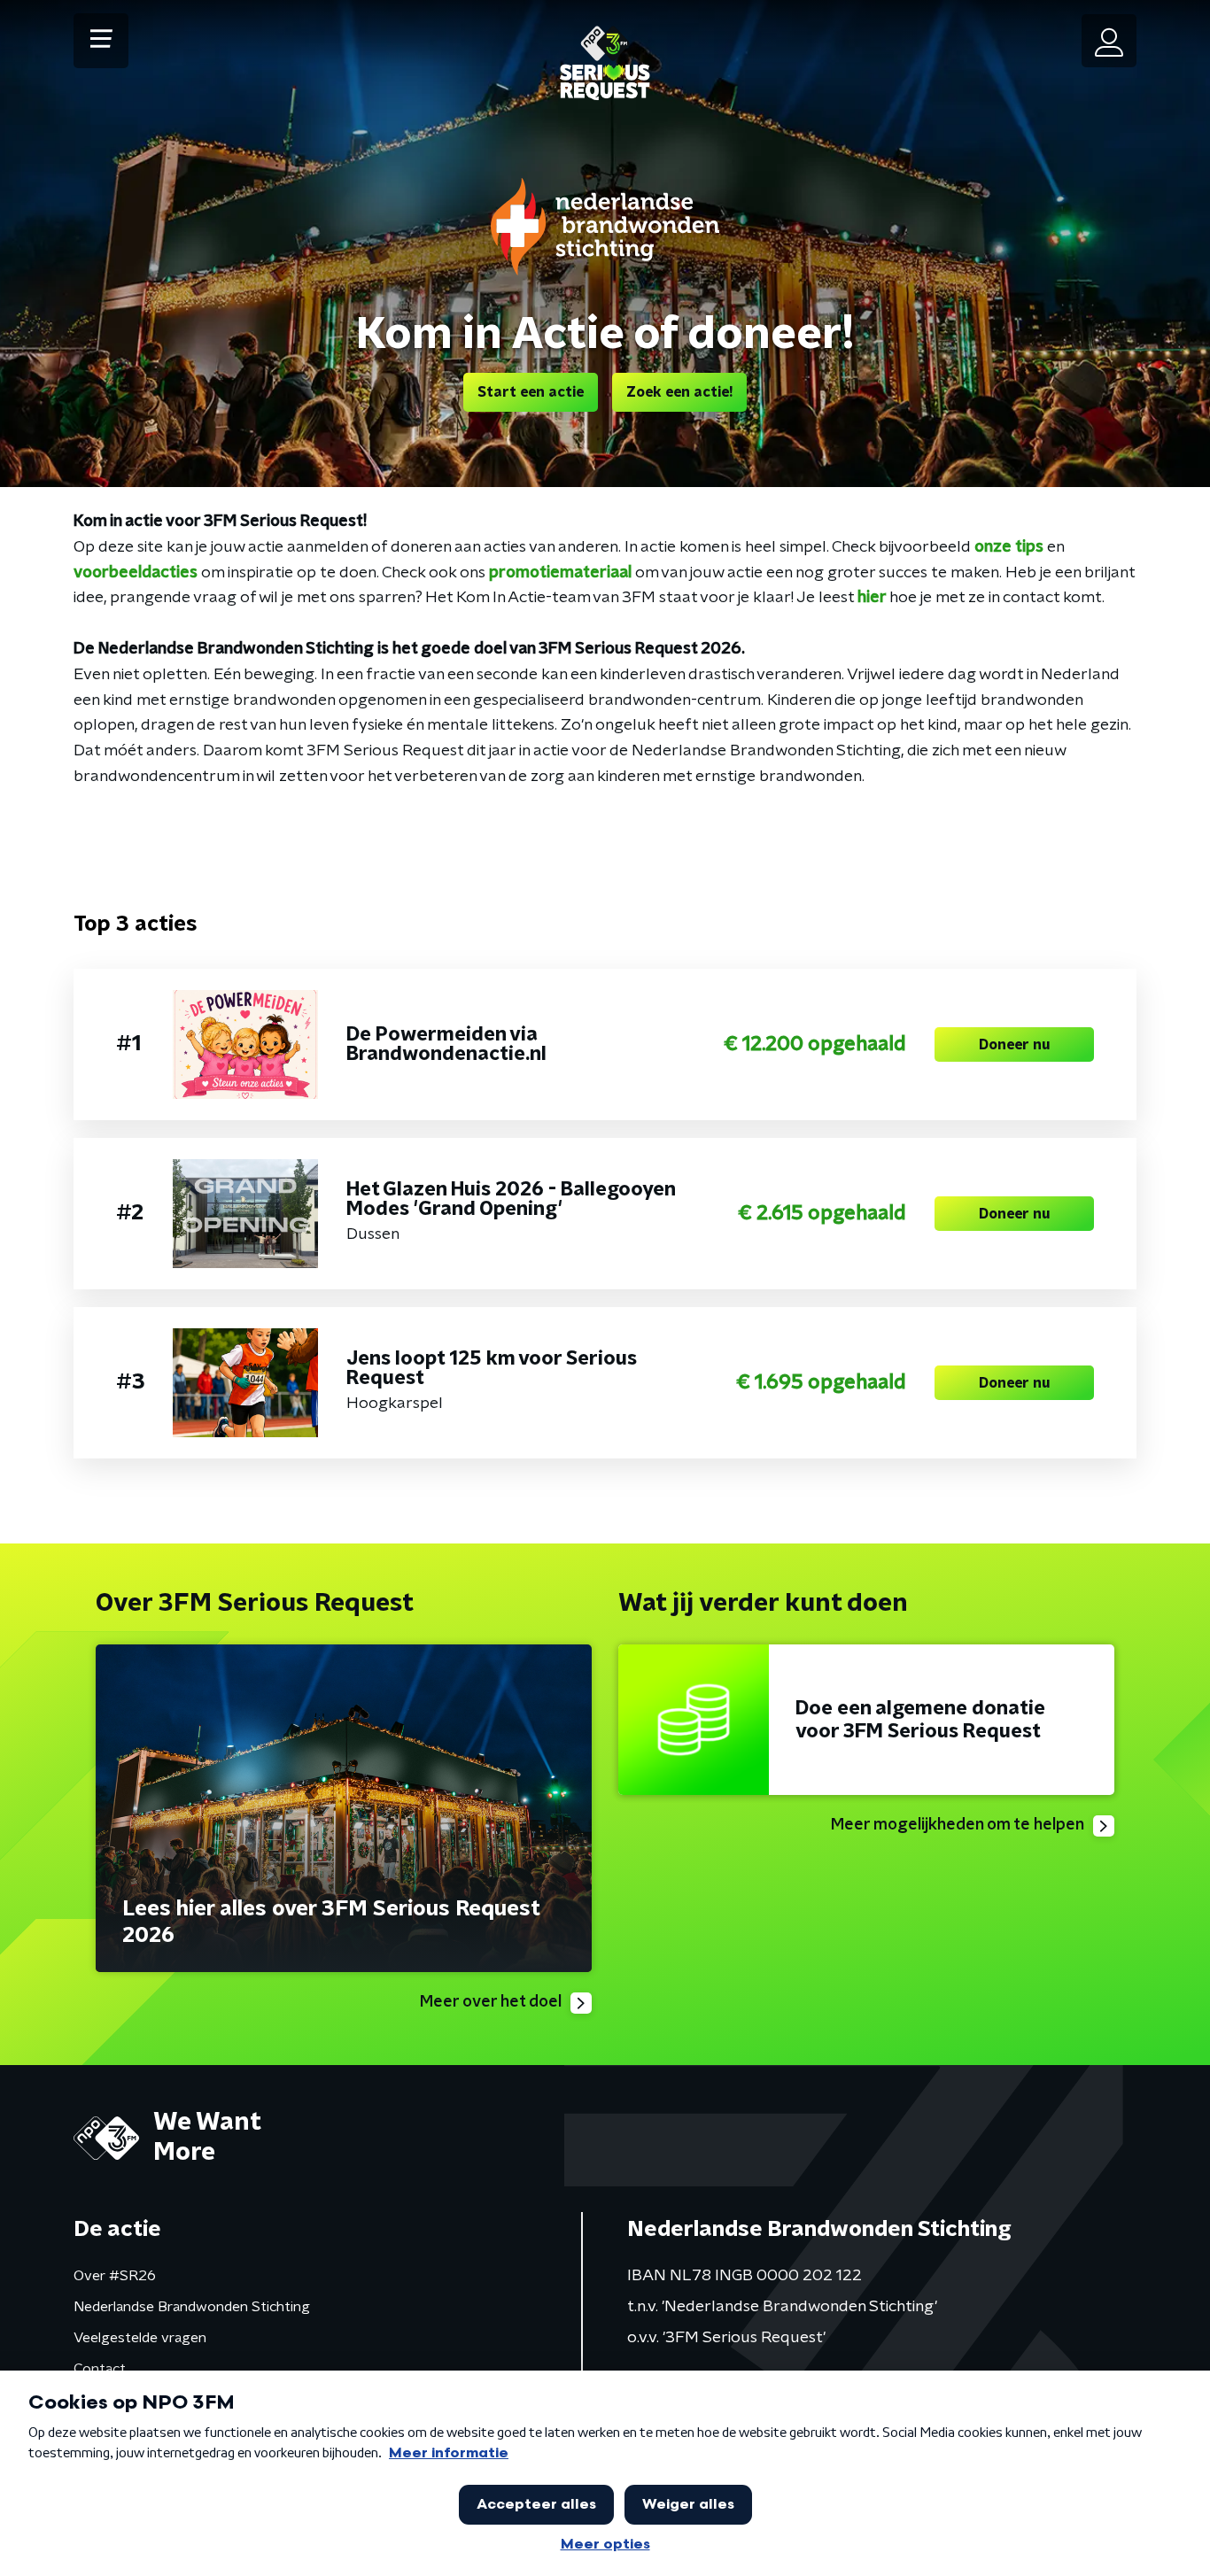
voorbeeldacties (136, 573)
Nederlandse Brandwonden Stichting (192, 2307)
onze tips (1009, 547)
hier (873, 598)
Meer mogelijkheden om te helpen (958, 1825)
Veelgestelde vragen (140, 2338)
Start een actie (531, 392)
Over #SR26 (115, 2276)
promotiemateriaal (560, 573)
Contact (100, 2369)
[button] (101, 41)
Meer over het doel (491, 2002)
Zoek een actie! (679, 392)
